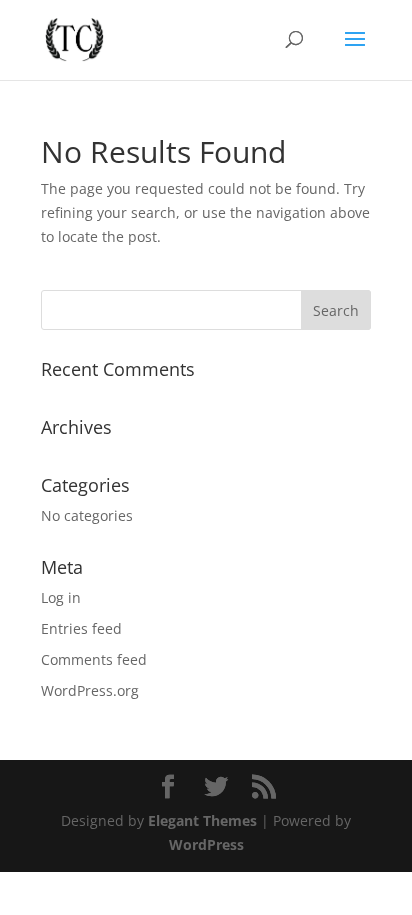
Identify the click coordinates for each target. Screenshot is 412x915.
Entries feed (81, 628)
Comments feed (94, 659)
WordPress (206, 844)
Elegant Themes (202, 820)
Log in (61, 597)
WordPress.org (90, 690)
